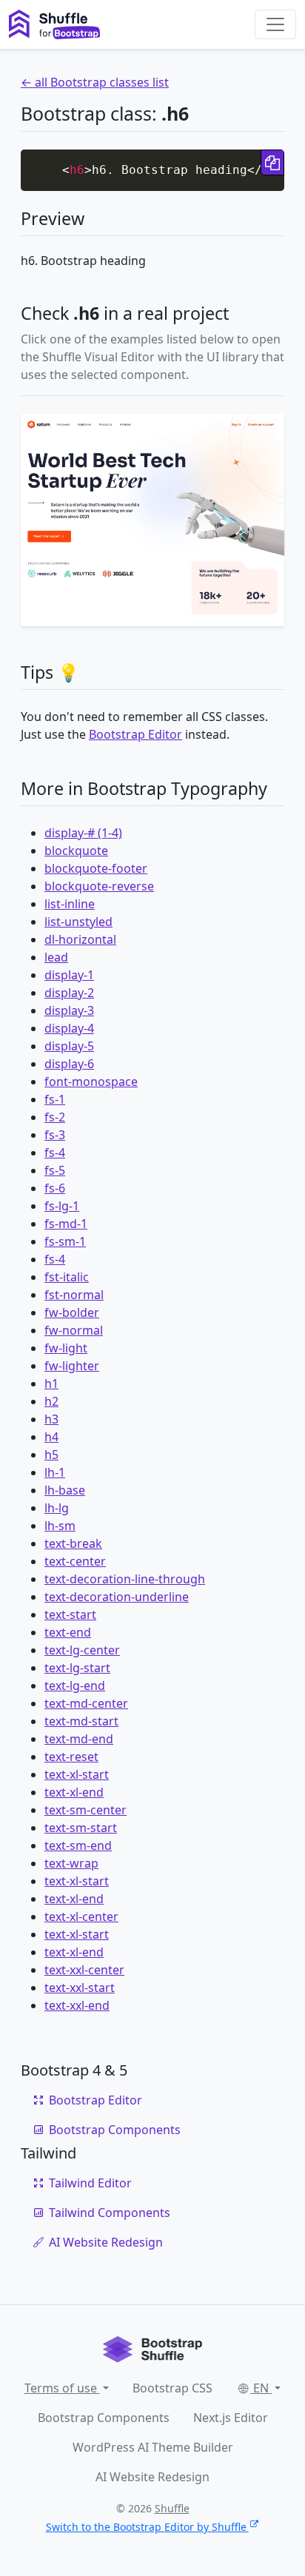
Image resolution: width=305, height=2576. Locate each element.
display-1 (69, 975)
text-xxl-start (80, 1988)
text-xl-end (74, 1792)
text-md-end (79, 1739)
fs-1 (55, 1099)
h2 (51, 1401)
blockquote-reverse (99, 886)
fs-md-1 (66, 1224)
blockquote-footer (96, 868)
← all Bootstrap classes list (95, 82)
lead (56, 957)
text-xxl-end (77, 2005)
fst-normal (74, 1295)
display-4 (69, 1028)
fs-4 (55, 1153)
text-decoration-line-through (125, 1579)
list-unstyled (78, 922)
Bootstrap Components (115, 2130)
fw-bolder (72, 1312)
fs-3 (55, 1135)
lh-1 (55, 1472)
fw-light (66, 1348)
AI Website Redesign (106, 2242)
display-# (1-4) (83, 833)
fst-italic (67, 1277)
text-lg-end (75, 1686)
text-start (70, 1614)
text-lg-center (82, 1650)
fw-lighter (72, 1366)
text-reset (71, 1757)
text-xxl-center (84, 1970)
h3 (51, 1419)
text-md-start (81, 1721)
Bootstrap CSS (172, 2388)
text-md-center (86, 1703)
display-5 (69, 1046)
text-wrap (71, 1863)
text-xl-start (77, 1774)
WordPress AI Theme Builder (153, 2447)
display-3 (69, 1010)
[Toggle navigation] (275, 24)
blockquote (76, 851)
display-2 (69, 993)
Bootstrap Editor (135, 734)
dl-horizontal (80, 939)
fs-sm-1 (65, 1241)
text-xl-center (81, 1916)
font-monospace (91, 1081)
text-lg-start (77, 1668)
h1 (51, 1383)
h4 (51, 1437)
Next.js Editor (231, 2418)
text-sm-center (86, 1810)
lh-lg (57, 1508)
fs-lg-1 (62, 1206)
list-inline (70, 904)
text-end (68, 1632)
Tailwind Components (110, 2213)
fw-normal (74, 1330)
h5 (51, 1455)
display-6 (69, 1064)
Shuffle (172, 2508)
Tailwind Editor (90, 2183)
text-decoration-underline (117, 1597)
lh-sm (60, 1526)
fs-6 (55, 1188)
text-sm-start (81, 1828)
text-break (73, 1543)
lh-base (65, 1490)
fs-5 (55, 1170)
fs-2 (55, 1117)
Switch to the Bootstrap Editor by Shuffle (146, 2527)
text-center (75, 1561)
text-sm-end (78, 1845)
